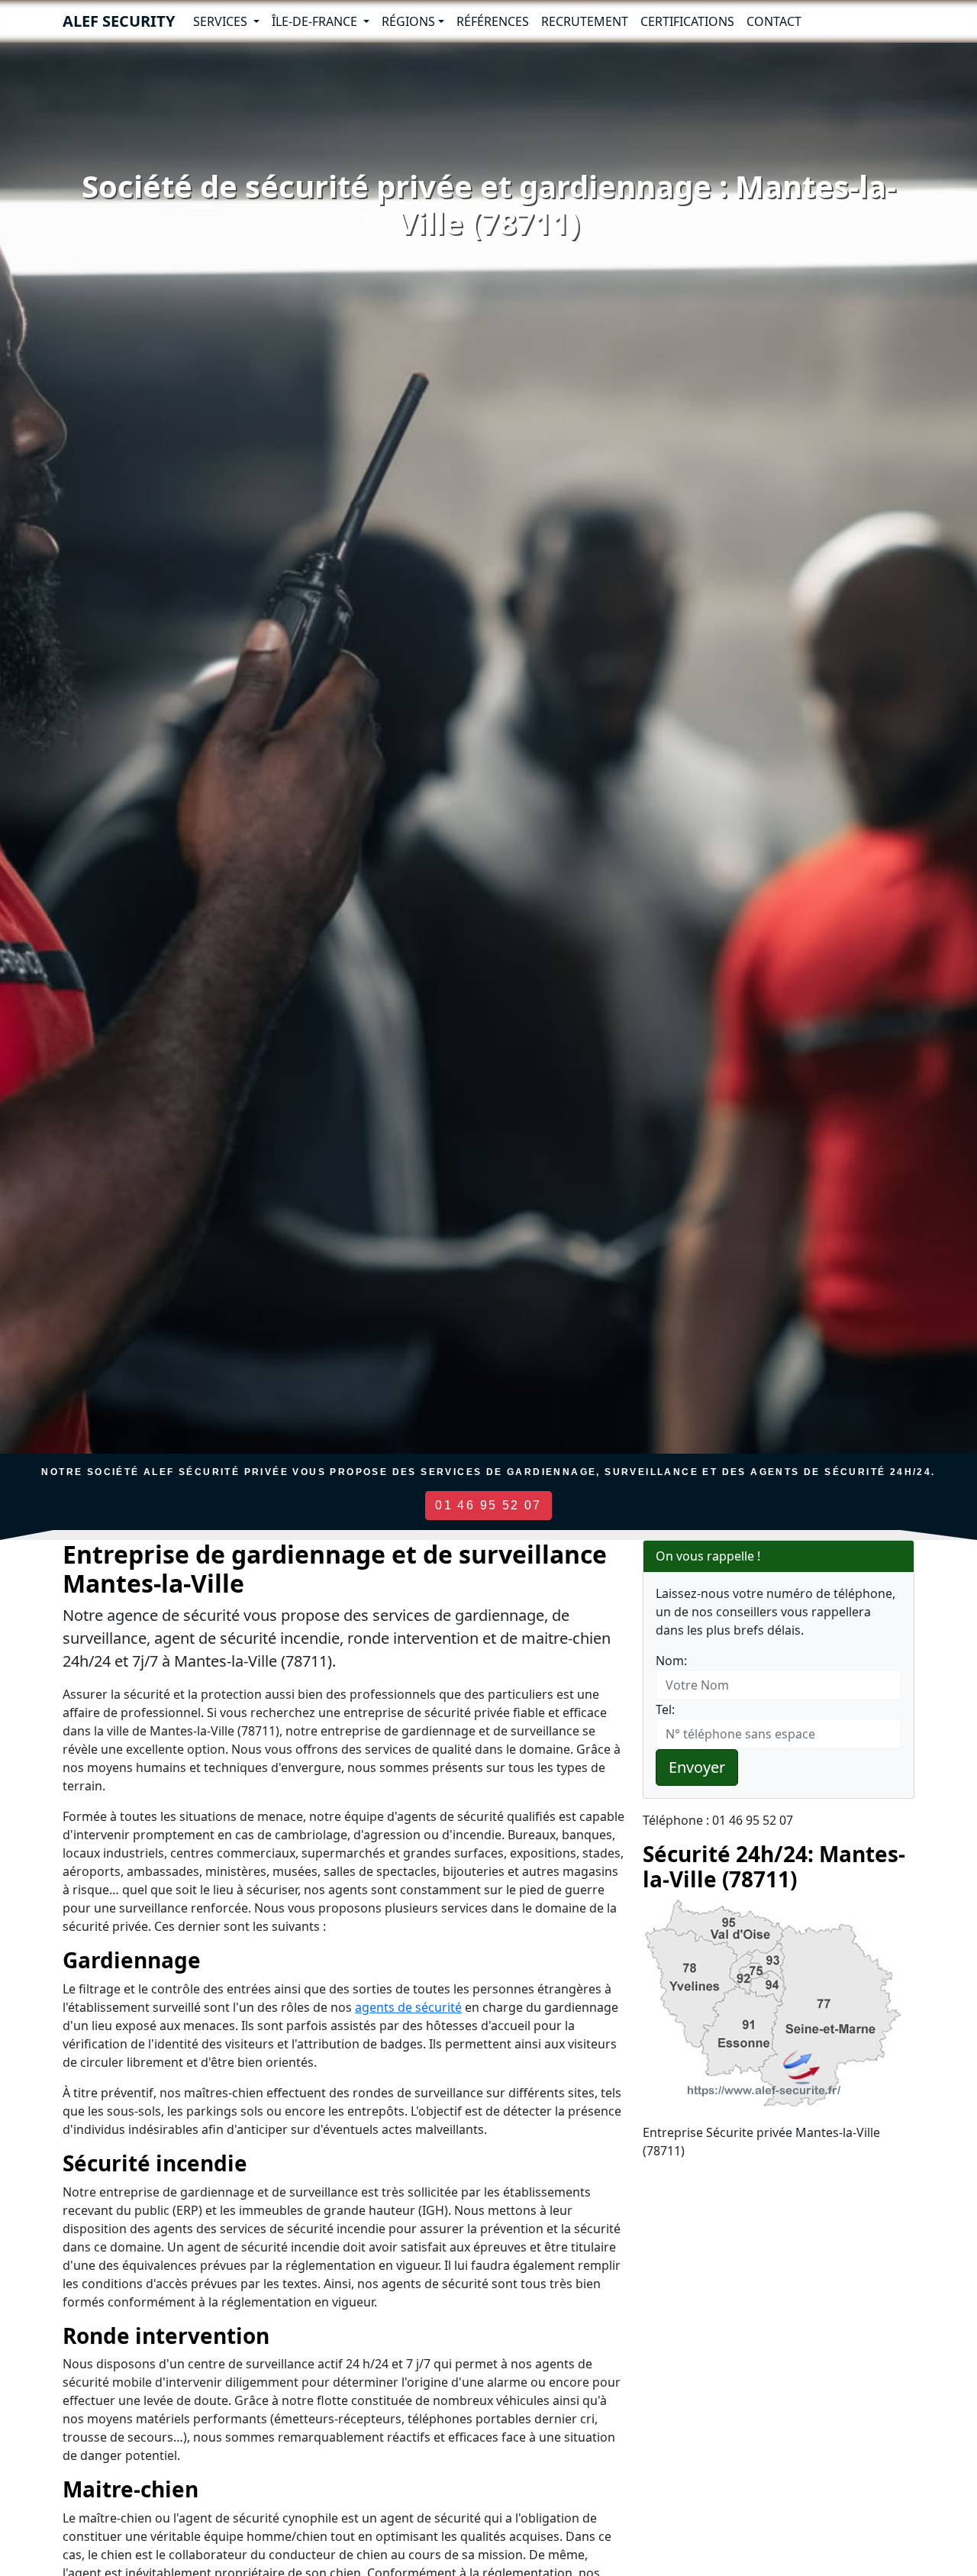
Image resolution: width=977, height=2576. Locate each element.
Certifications (687, 21)
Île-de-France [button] (316, 21)
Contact (774, 21)
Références (493, 21)
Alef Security (119, 21)
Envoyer (697, 1767)
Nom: (671, 1661)
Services (222, 21)
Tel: (665, 1709)
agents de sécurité (408, 2007)
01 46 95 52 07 (488, 1505)
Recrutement (585, 21)
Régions (408, 21)
